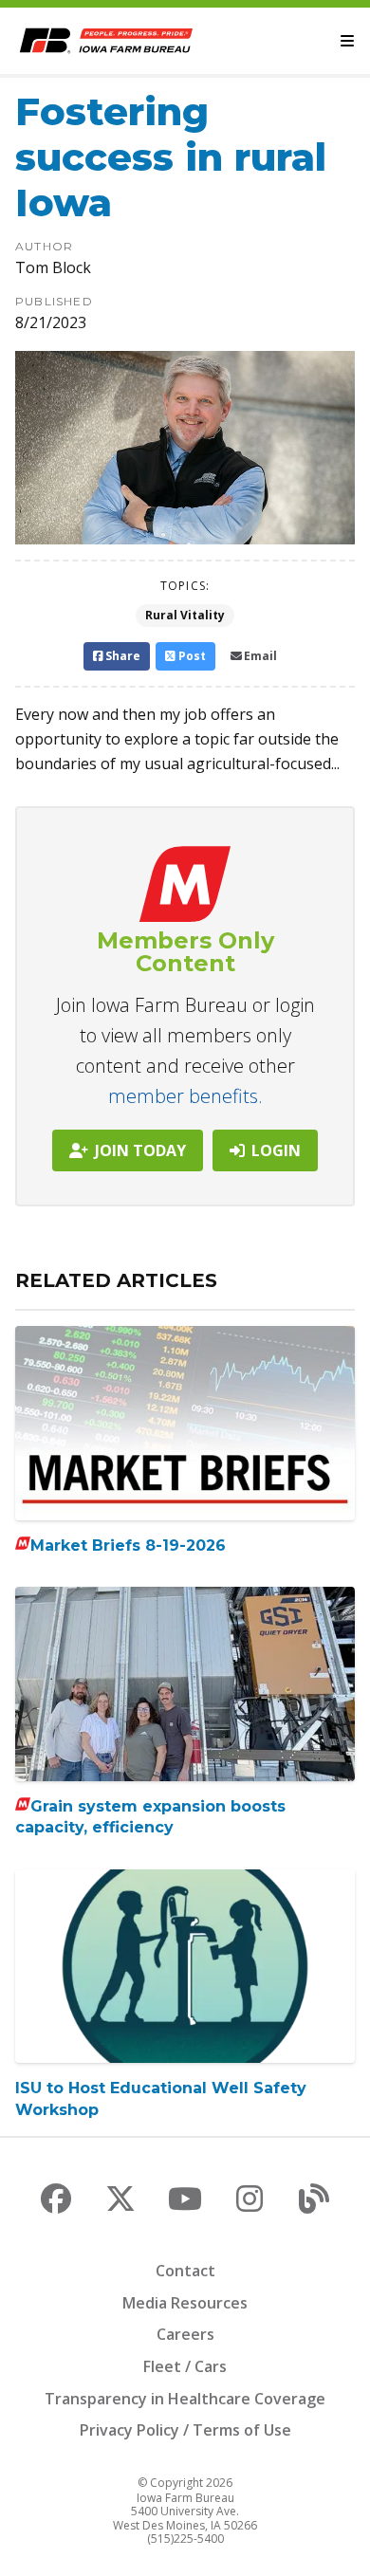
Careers (185, 2334)
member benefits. (185, 1096)
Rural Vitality (185, 615)
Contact (185, 2271)
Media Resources (185, 2303)
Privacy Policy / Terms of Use (185, 2430)
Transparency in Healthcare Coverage (185, 2399)
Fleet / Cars (185, 2366)
